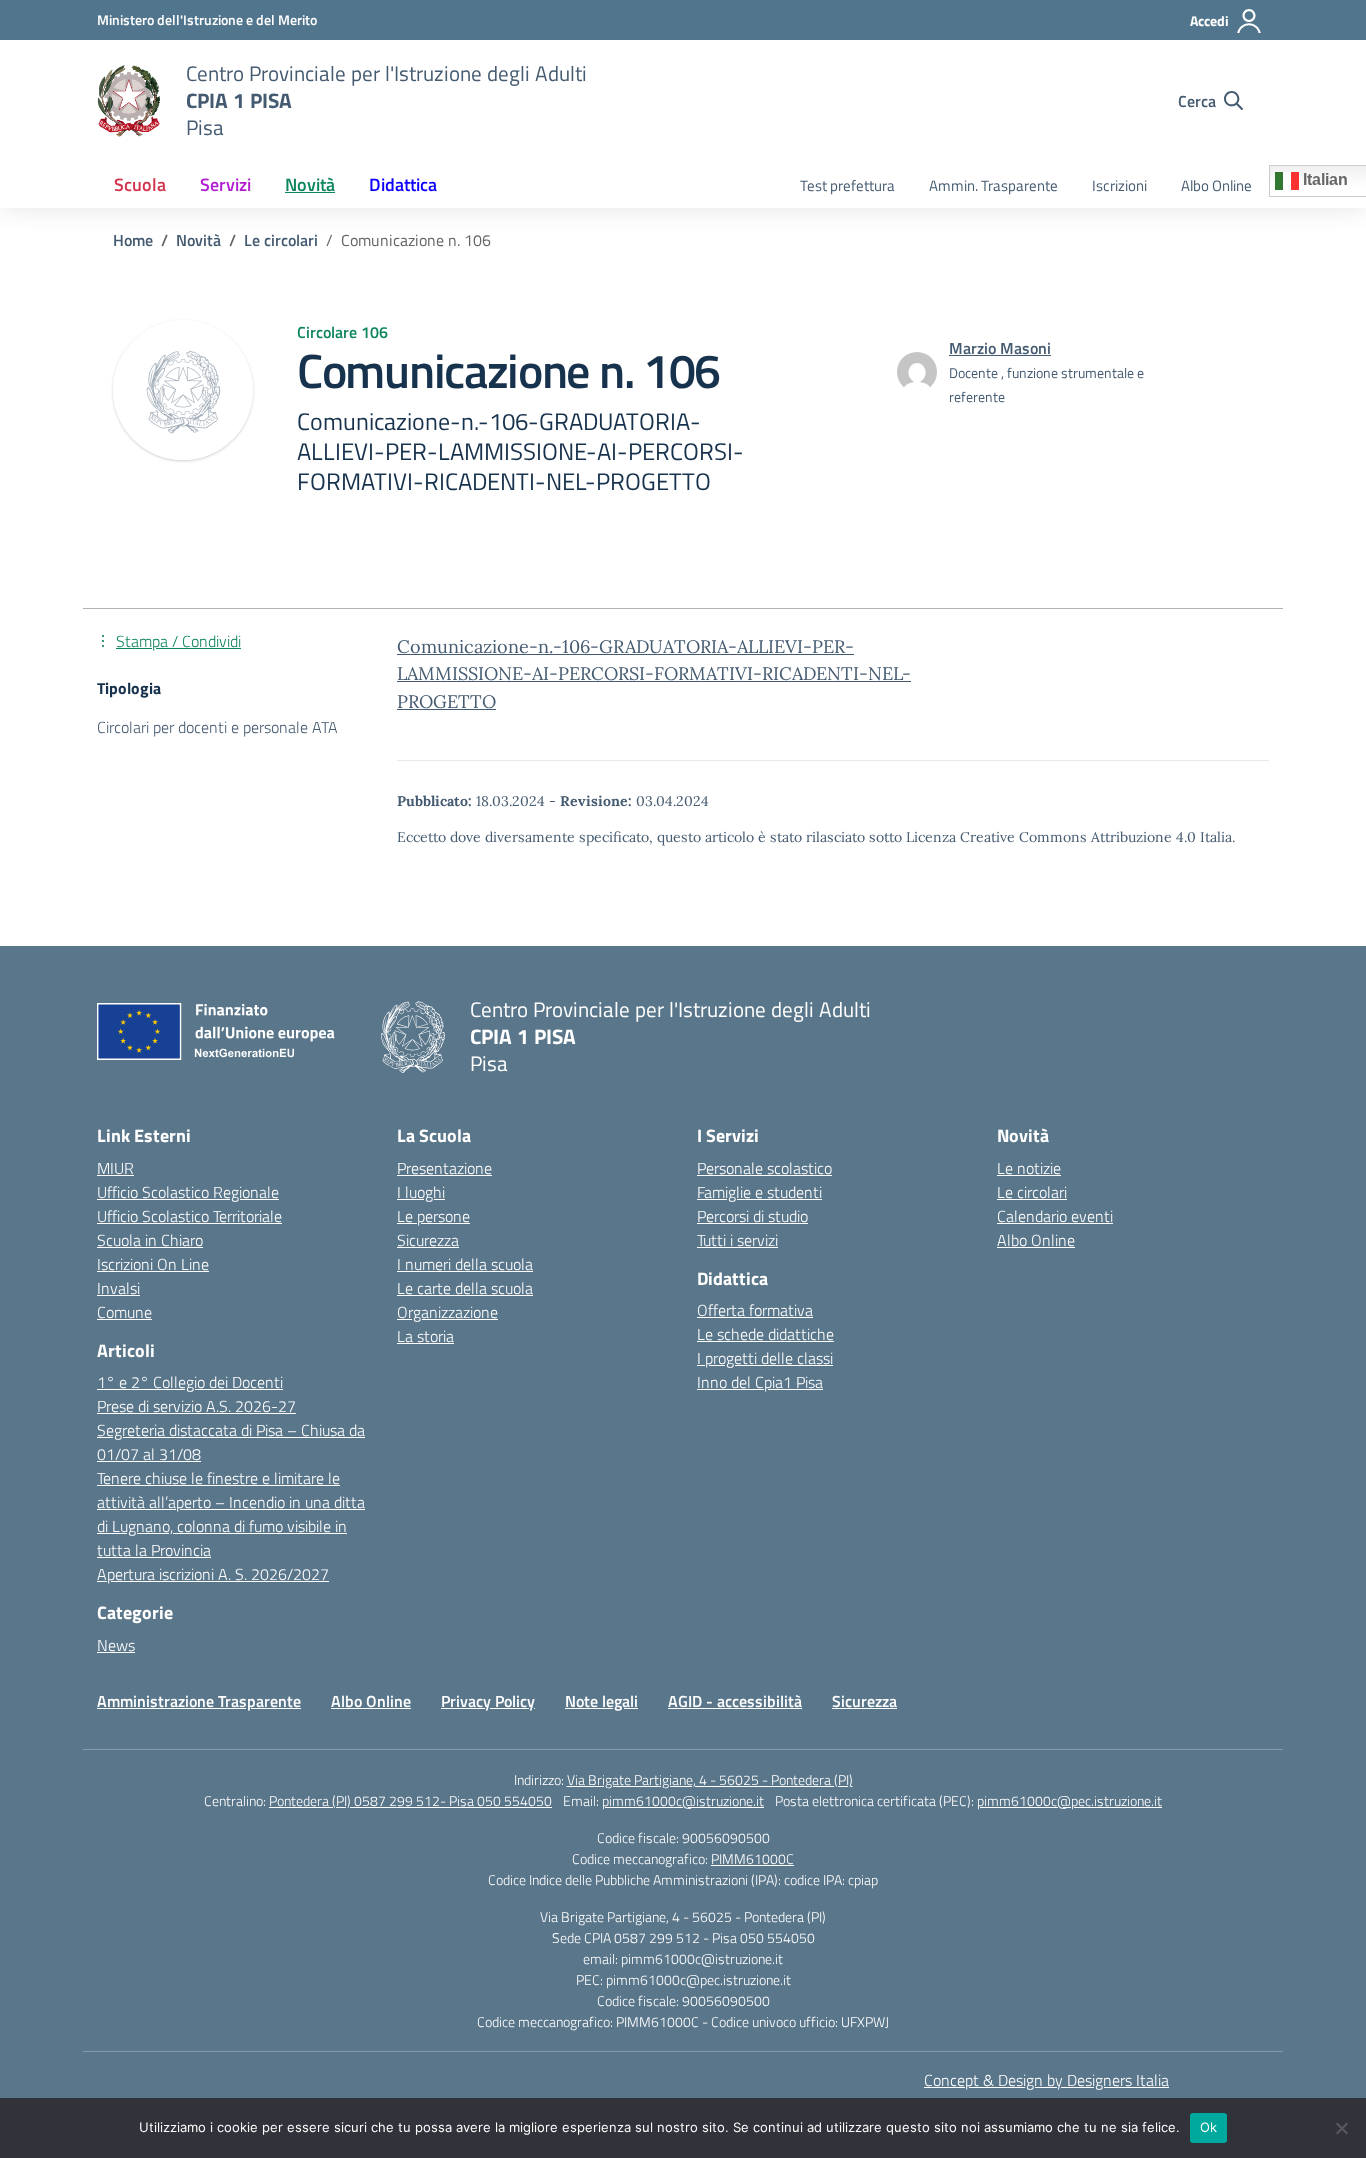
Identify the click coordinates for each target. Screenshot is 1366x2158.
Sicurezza (428, 1240)
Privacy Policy (488, 1701)
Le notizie (1029, 1168)
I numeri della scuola (465, 1264)
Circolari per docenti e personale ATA (217, 727)
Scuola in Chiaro (150, 1240)
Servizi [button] (225, 184)
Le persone (433, 1216)
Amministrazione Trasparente (199, 1701)
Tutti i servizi (737, 1240)
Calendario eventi (1055, 1216)
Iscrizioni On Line (153, 1264)
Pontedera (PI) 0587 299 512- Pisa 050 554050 (410, 1800)
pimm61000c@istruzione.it (683, 1800)
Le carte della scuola (465, 1288)
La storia (425, 1336)
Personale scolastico (764, 1168)
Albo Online (1216, 185)
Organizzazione (447, 1312)
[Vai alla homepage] (129, 101)
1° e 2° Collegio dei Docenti (190, 1382)
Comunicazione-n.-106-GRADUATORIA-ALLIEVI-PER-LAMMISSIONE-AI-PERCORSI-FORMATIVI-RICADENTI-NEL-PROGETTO (654, 673)
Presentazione (444, 1168)
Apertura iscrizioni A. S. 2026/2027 (213, 1574)
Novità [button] (310, 184)
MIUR (115, 1168)
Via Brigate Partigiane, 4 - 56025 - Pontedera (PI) (710, 1779)
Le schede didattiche (765, 1334)
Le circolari (1032, 1192)
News (116, 1645)
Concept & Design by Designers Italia (1046, 2080)
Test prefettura (847, 185)
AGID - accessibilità (735, 1701)
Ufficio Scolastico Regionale (188, 1192)
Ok (1209, 2127)
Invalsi (118, 1288)
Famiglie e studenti (759, 1192)
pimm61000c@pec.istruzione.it (1069, 1800)
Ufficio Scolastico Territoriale (189, 1216)
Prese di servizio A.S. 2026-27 (196, 1406)
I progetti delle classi (765, 1358)
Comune (124, 1312)
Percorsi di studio (752, 1216)
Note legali (601, 1701)
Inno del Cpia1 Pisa (760, 1382)
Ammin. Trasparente (993, 185)
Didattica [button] (403, 184)
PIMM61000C (752, 1858)
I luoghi (421, 1192)
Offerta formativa (755, 1310)
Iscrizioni (1119, 185)
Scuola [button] (140, 184)
